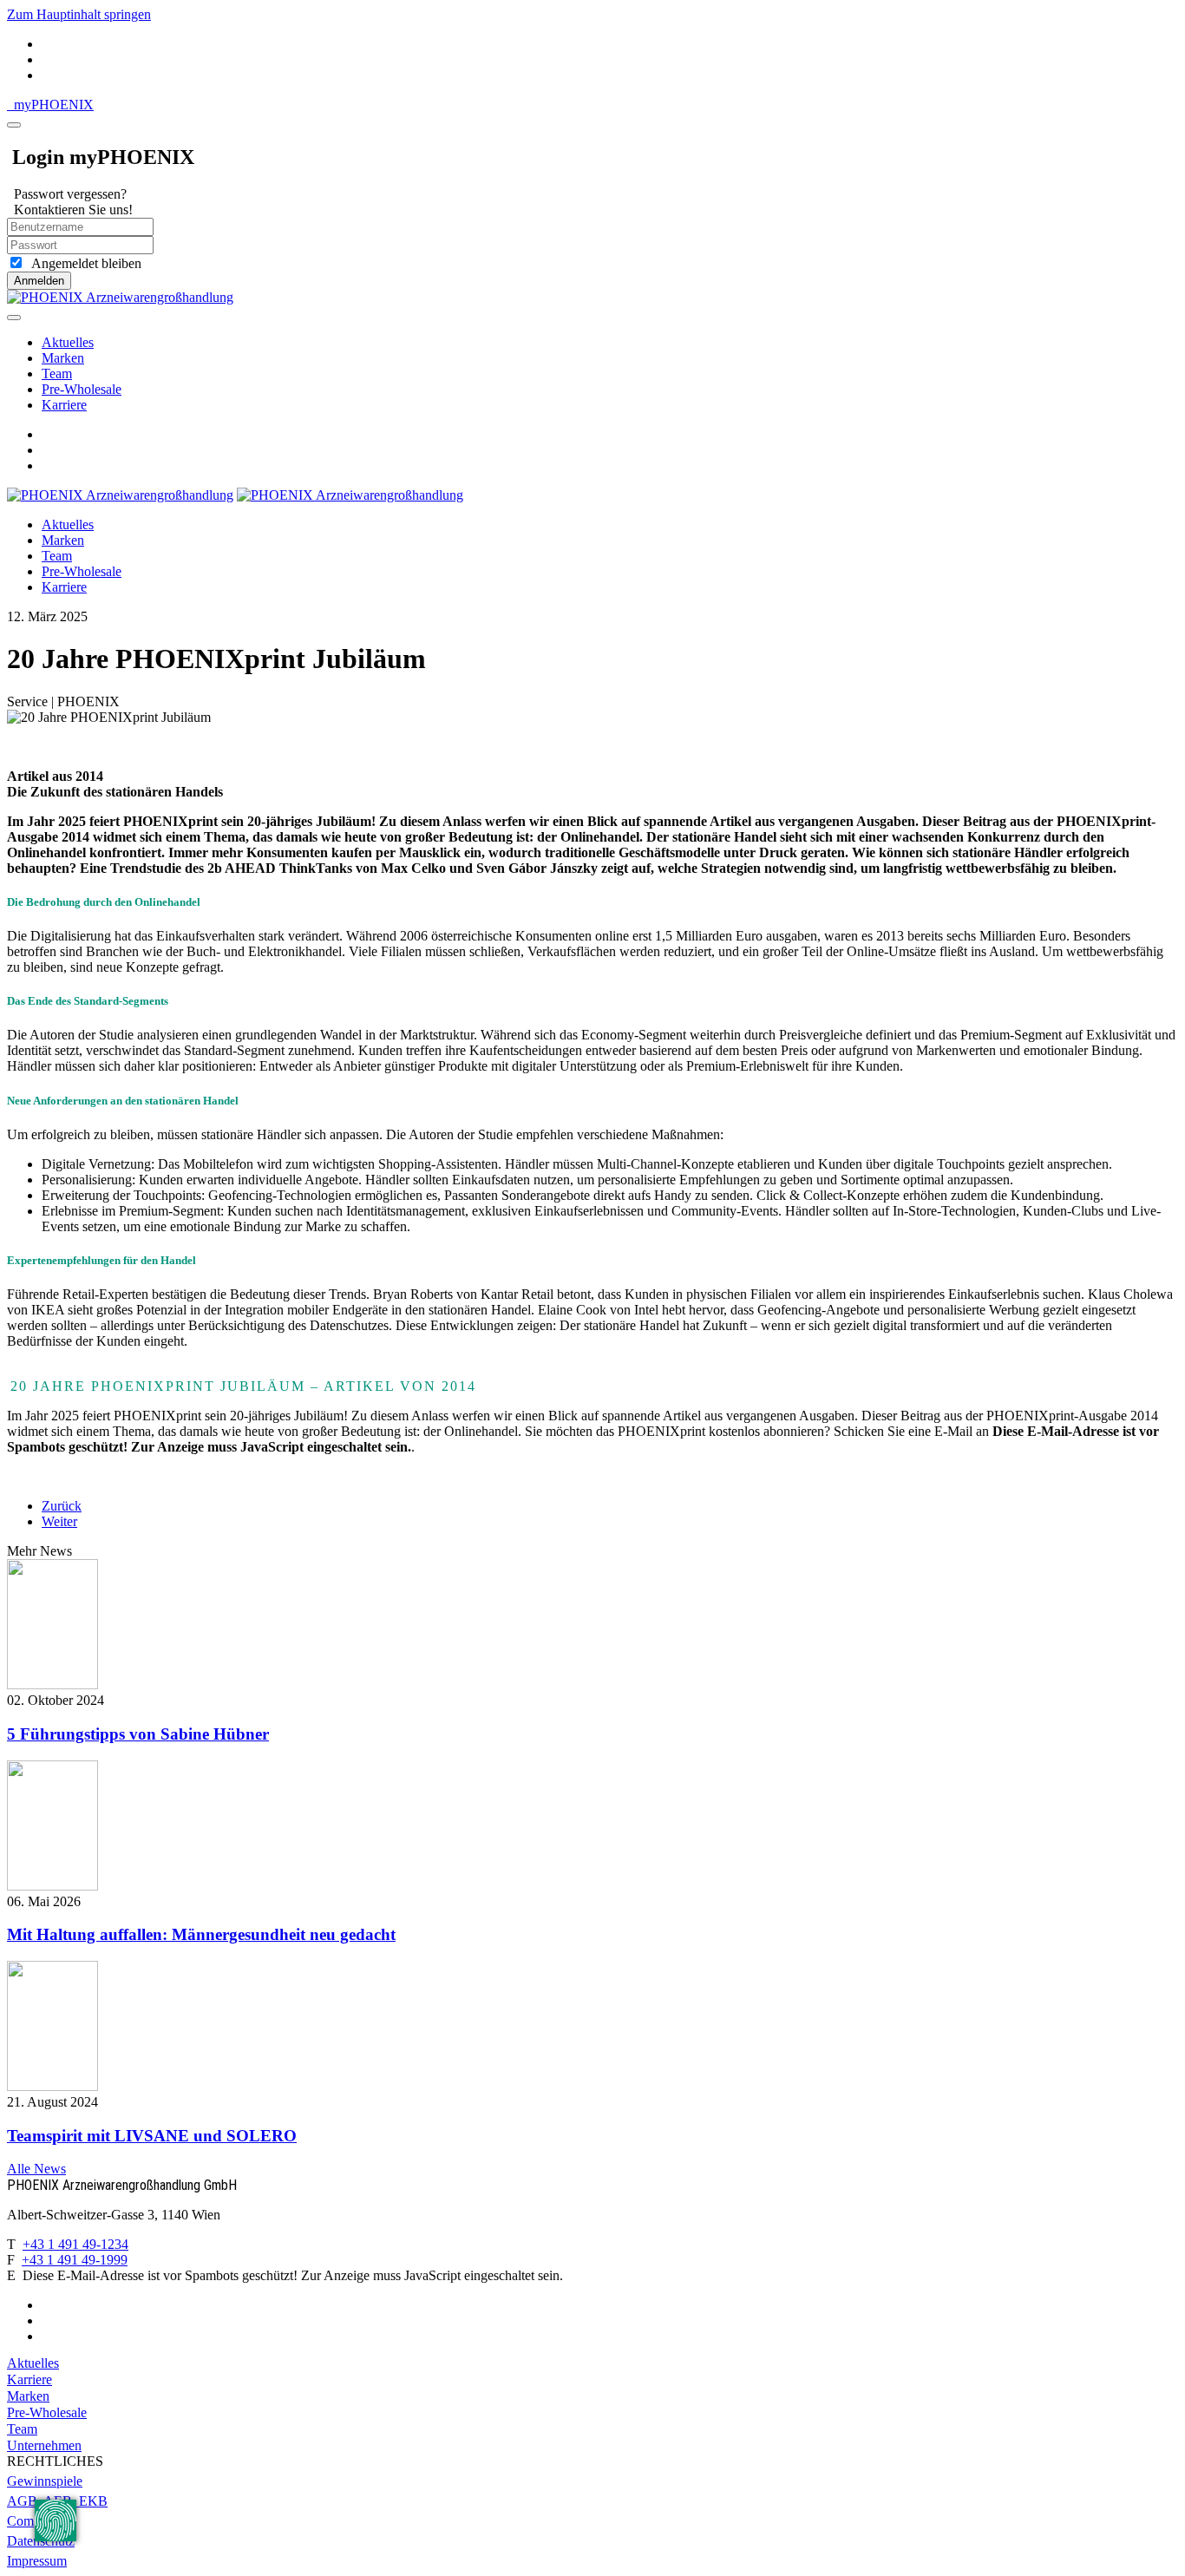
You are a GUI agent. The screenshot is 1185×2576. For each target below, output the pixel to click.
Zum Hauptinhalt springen (79, 14)
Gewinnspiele (45, 2481)
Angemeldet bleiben (83, 263)
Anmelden (39, 281)
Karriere (64, 405)
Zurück (62, 1506)
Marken (63, 358)
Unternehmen (44, 2445)
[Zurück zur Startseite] (120, 297)
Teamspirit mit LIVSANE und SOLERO (152, 2136)
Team (57, 374)
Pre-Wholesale (82, 389)
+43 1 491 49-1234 (75, 2244)
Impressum (37, 2561)
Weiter (59, 1521)
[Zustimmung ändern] (56, 2520)
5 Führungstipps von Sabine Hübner (138, 1734)
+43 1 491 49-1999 (75, 2260)
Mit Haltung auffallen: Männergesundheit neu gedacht (201, 1934)
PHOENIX (54, 105)
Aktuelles (68, 342)
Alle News (36, 2169)
